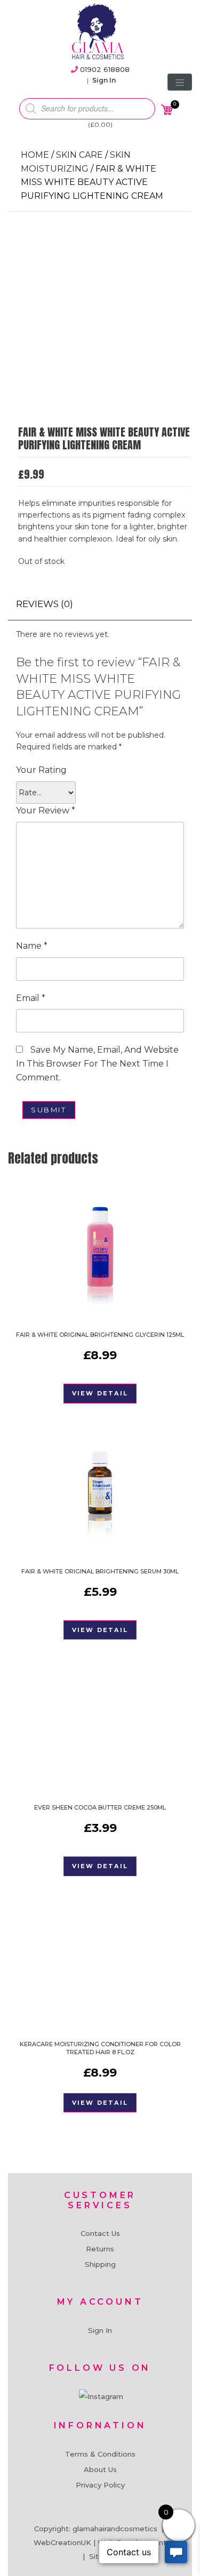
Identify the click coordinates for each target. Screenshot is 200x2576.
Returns (100, 2249)
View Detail (100, 1393)
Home (35, 155)
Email (31, 998)
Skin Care (79, 155)
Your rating (41, 770)
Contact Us (100, 2233)
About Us (100, 2469)
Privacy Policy (100, 2485)
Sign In (104, 80)
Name (32, 946)
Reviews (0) (45, 604)
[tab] (45, 604)
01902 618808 (105, 69)
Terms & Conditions (100, 2454)
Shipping (100, 2264)
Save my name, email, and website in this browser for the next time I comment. (97, 1063)
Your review (46, 810)
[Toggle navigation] (180, 82)
